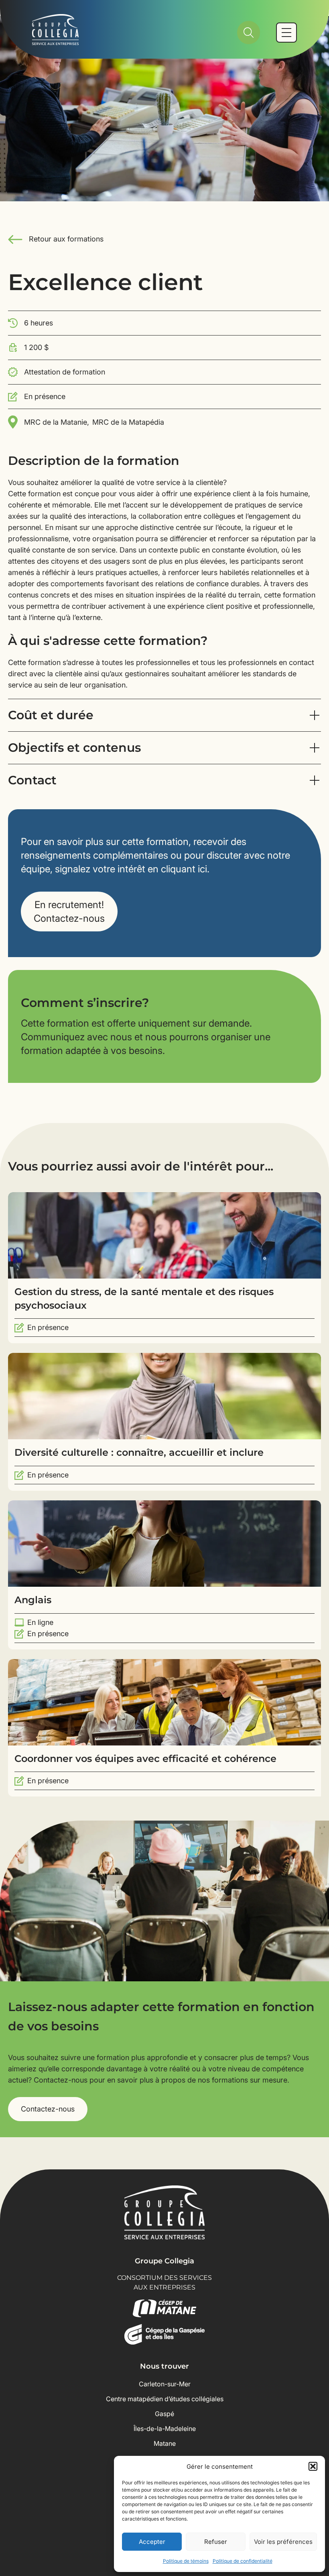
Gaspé (164, 2414)
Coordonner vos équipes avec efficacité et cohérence (145, 1759)
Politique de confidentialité (243, 2561)
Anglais (33, 1600)
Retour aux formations (66, 239)
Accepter (152, 2542)
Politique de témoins (186, 2561)
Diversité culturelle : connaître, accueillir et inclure (139, 1452)
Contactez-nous (48, 2109)
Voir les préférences (283, 2542)
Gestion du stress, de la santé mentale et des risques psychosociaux (144, 1298)
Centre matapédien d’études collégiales (165, 2399)
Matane (165, 2443)
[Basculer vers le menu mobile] (286, 33)
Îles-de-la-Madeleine (165, 2429)
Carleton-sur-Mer (165, 2384)
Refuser (216, 2542)
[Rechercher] (249, 33)
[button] (313, 2466)
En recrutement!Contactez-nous (69, 912)
